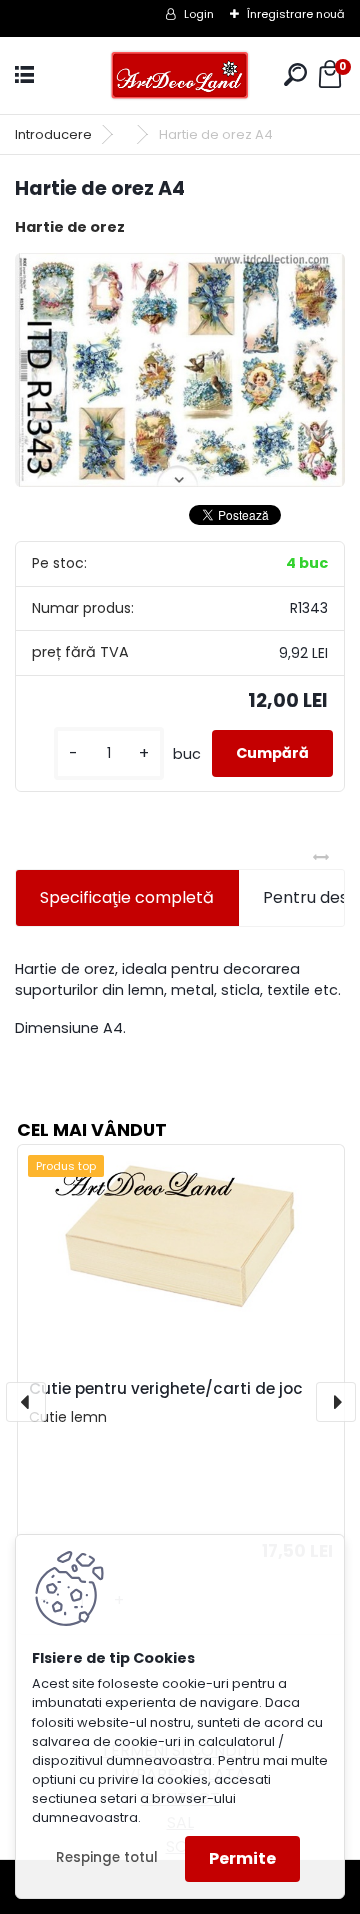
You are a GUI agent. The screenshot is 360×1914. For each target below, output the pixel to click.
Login (199, 14)
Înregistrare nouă (296, 14)
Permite (242, 1858)
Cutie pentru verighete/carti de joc (166, 1388)
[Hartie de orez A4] (180, 370)
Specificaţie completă (127, 897)
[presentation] (26, 1402)
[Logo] (180, 75)
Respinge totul (107, 1857)
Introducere (53, 134)
